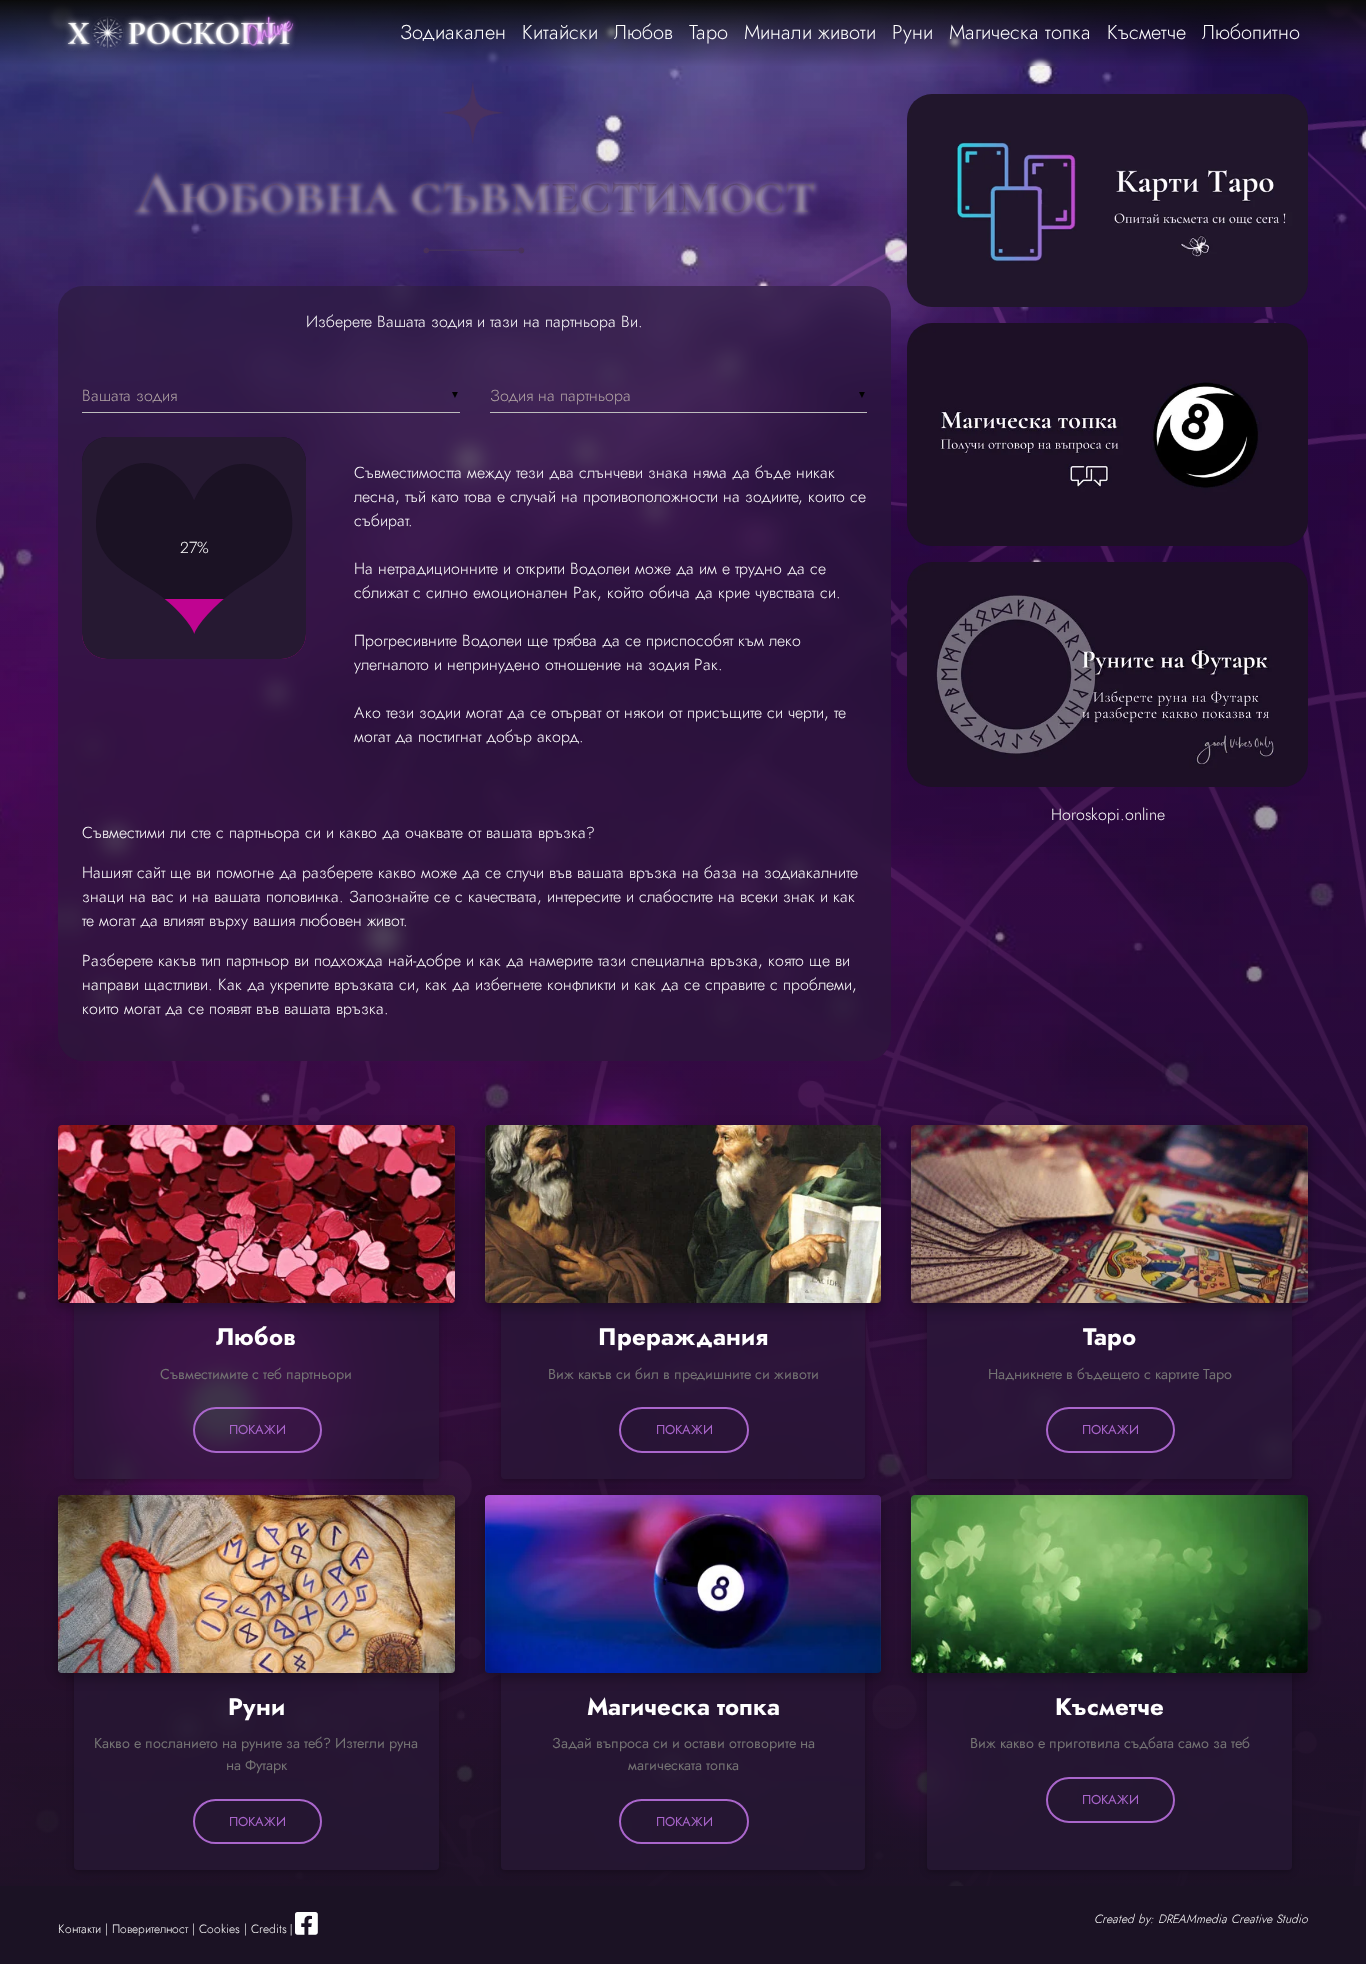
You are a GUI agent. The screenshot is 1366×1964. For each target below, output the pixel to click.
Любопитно (1251, 32)
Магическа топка (1020, 32)
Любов (643, 32)
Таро (708, 32)
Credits (269, 1929)
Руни (912, 32)
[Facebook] (306, 1929)
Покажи (257, 1429)
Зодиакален (453, 32)
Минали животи (810, 32)
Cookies (219, 1929)
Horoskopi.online (1108, 814)
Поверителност (150, 1929)
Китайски (560, 32)
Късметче (1146, 32)
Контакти (79, 1929)
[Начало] (183, 33)
